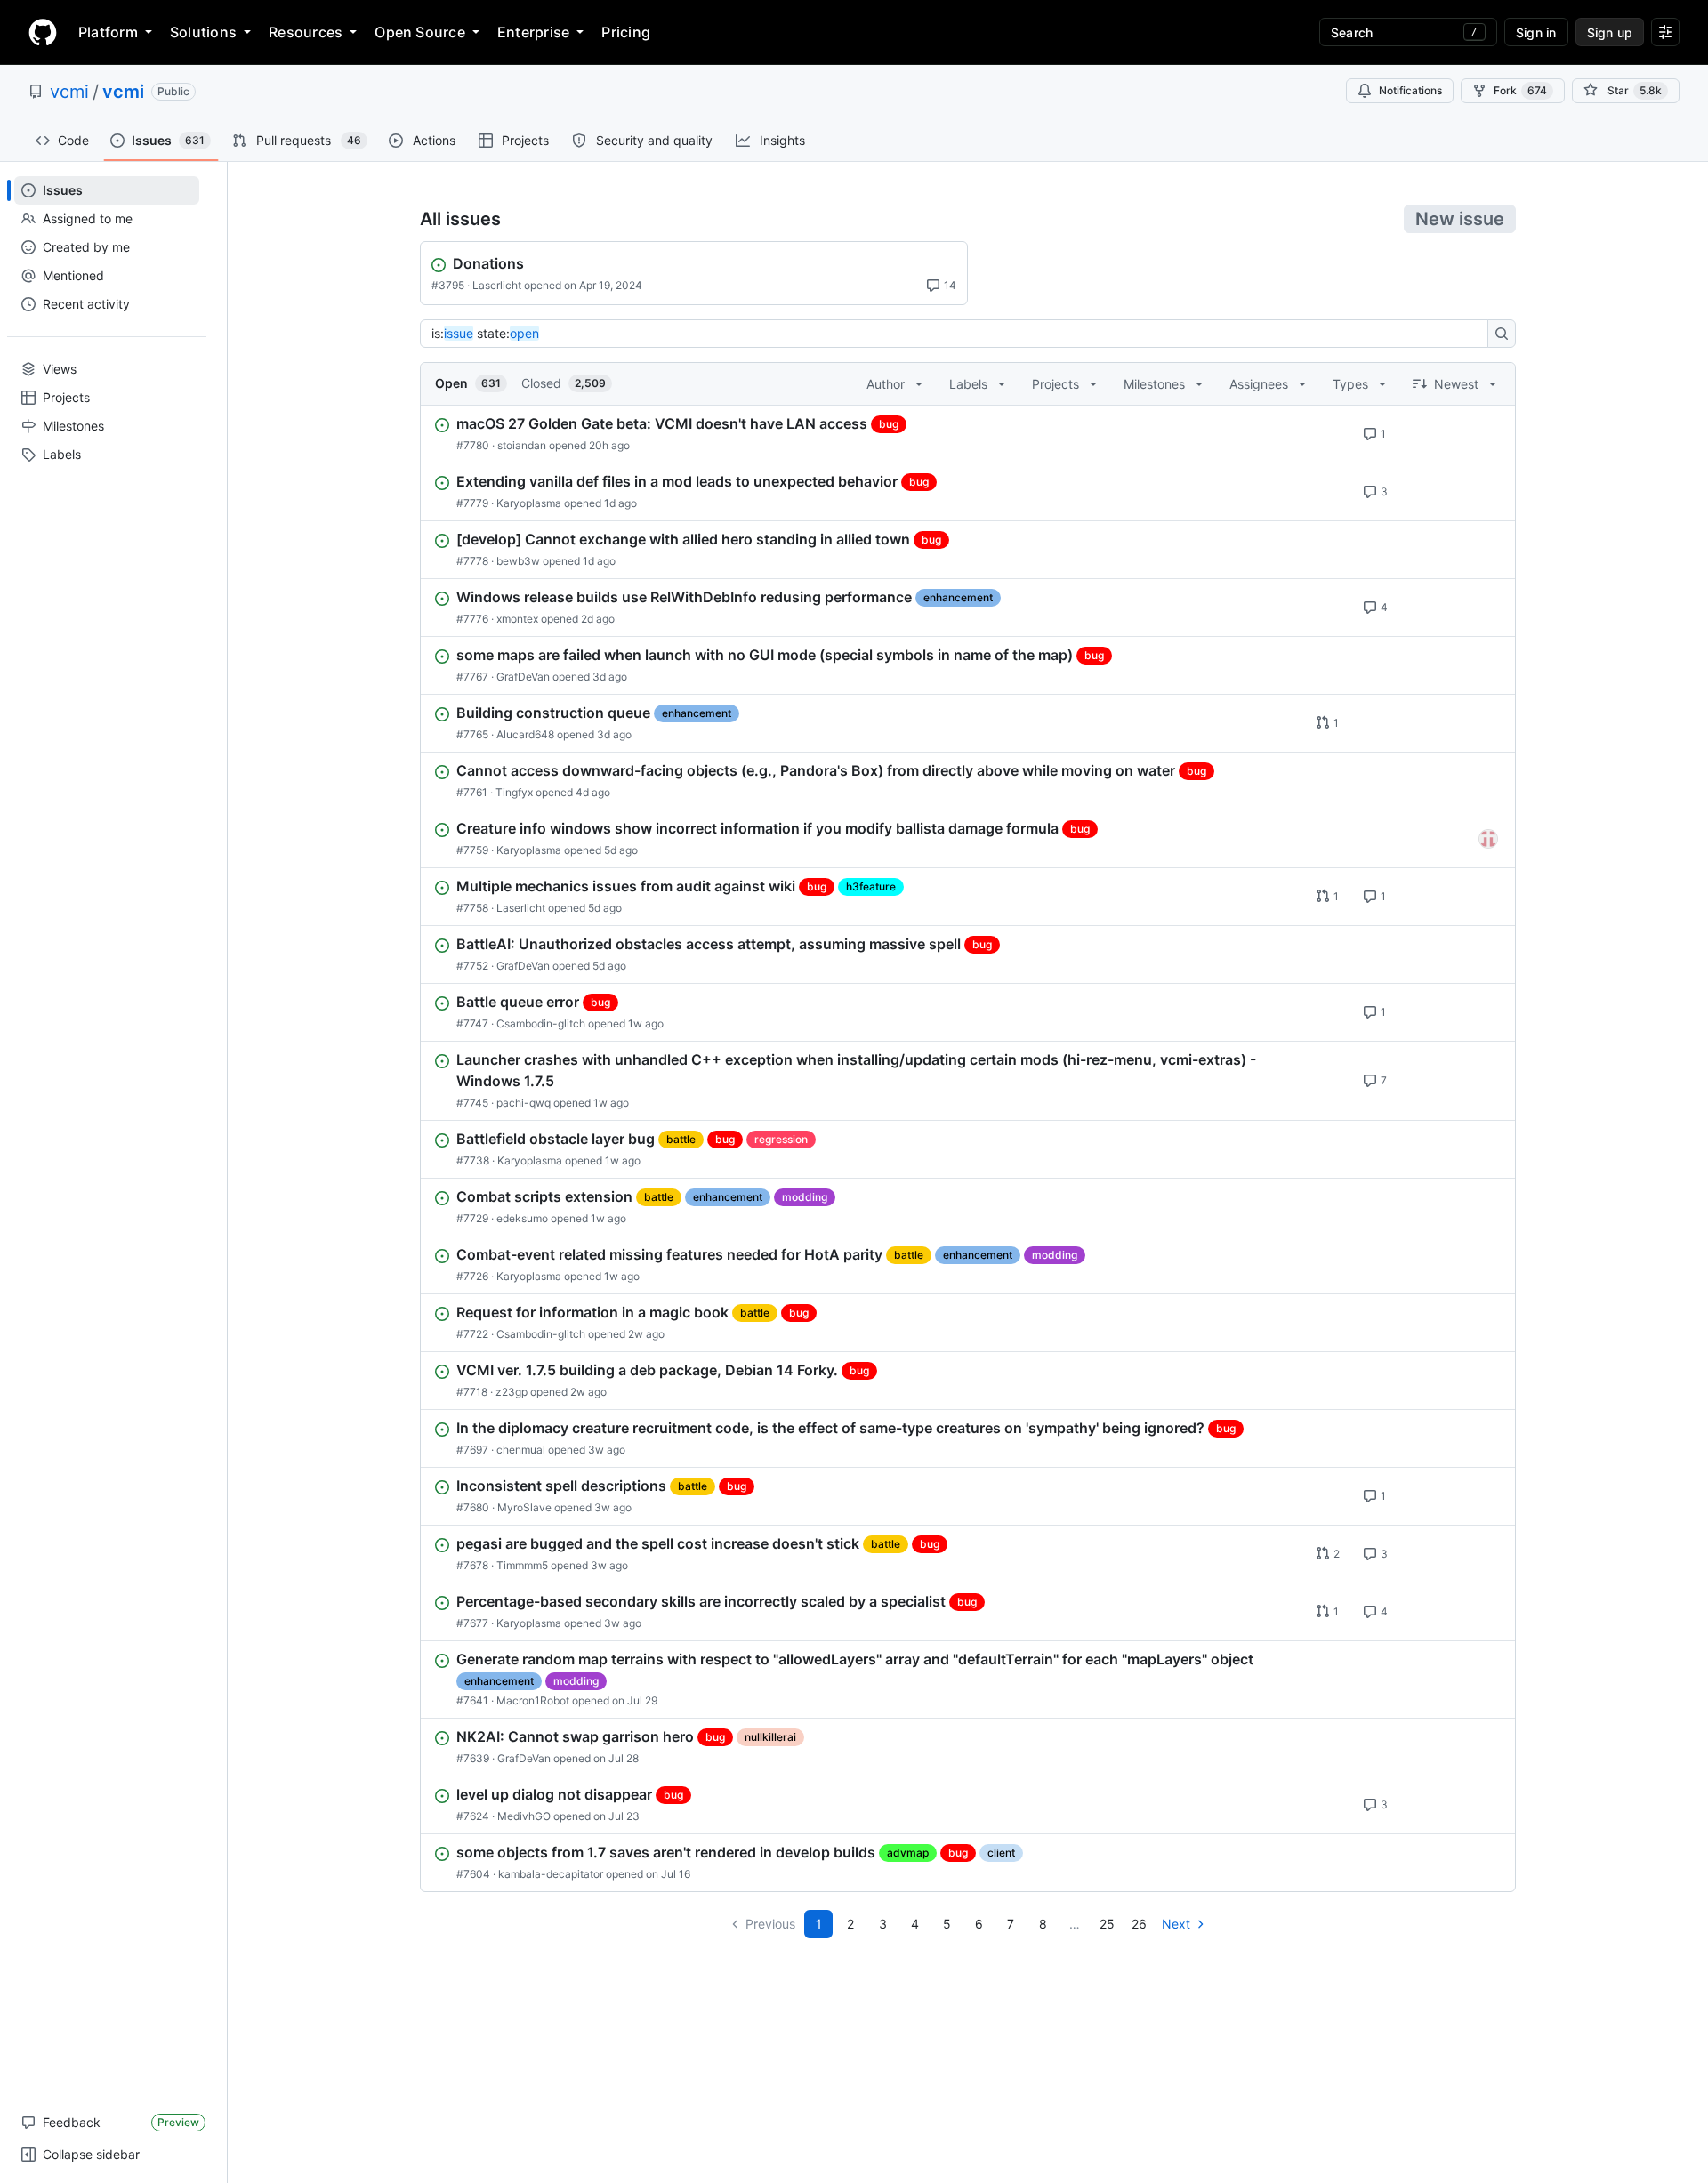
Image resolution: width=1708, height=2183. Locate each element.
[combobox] (959, 334)
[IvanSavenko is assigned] (1488, 839)
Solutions (203, 32)
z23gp (512, 1392)
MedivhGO (524, 1816)
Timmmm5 (522, 1565)
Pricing (626, 32)
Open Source (420, 32)
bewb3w (518, 561)
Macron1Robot (533, 1700)
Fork (1520, 90)
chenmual (521, 1450)
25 (1107, 1924)
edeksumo (522, 1218)
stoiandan (522, 445)
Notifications (1410, 90)
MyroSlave (524, 1507)
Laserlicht (497, 285)
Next (1176, 1924)
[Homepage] (43, 32)
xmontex (517, 619)
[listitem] (968, 434)
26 (1139, 1924)
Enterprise (533, 32)
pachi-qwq (524, 1103)
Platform (108, 32)
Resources (306, 32)
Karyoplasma (529, 503)
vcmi (69, 92)
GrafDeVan (523, 677)
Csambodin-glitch (541, 1023)
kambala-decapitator (551, 1874)
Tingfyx (514, 792)
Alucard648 (525, 734)
